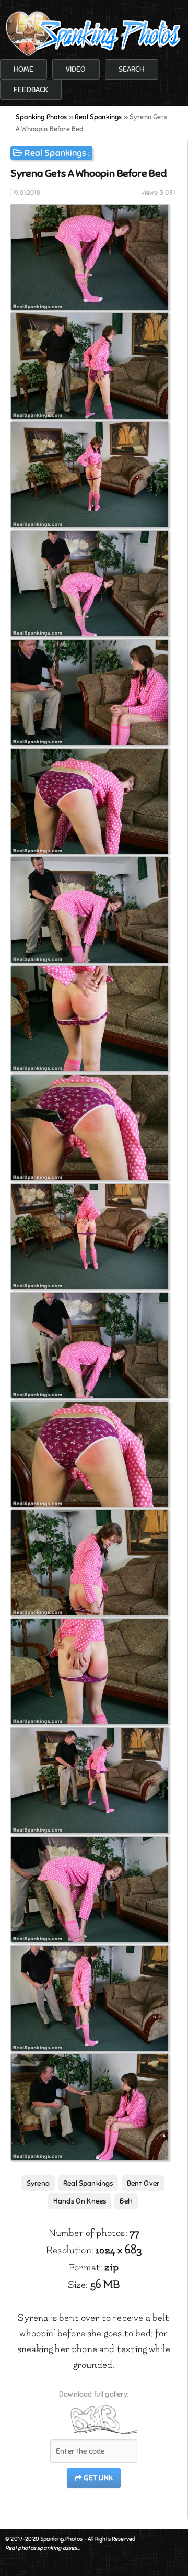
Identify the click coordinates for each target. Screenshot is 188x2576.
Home (23, 69)
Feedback (31, 90)
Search (132, 69)
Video (76, 69)
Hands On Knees (80, 2201)
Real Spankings (55, 153)
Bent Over (143, 2183)
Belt (126, 2201)
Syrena (38, 2183)
